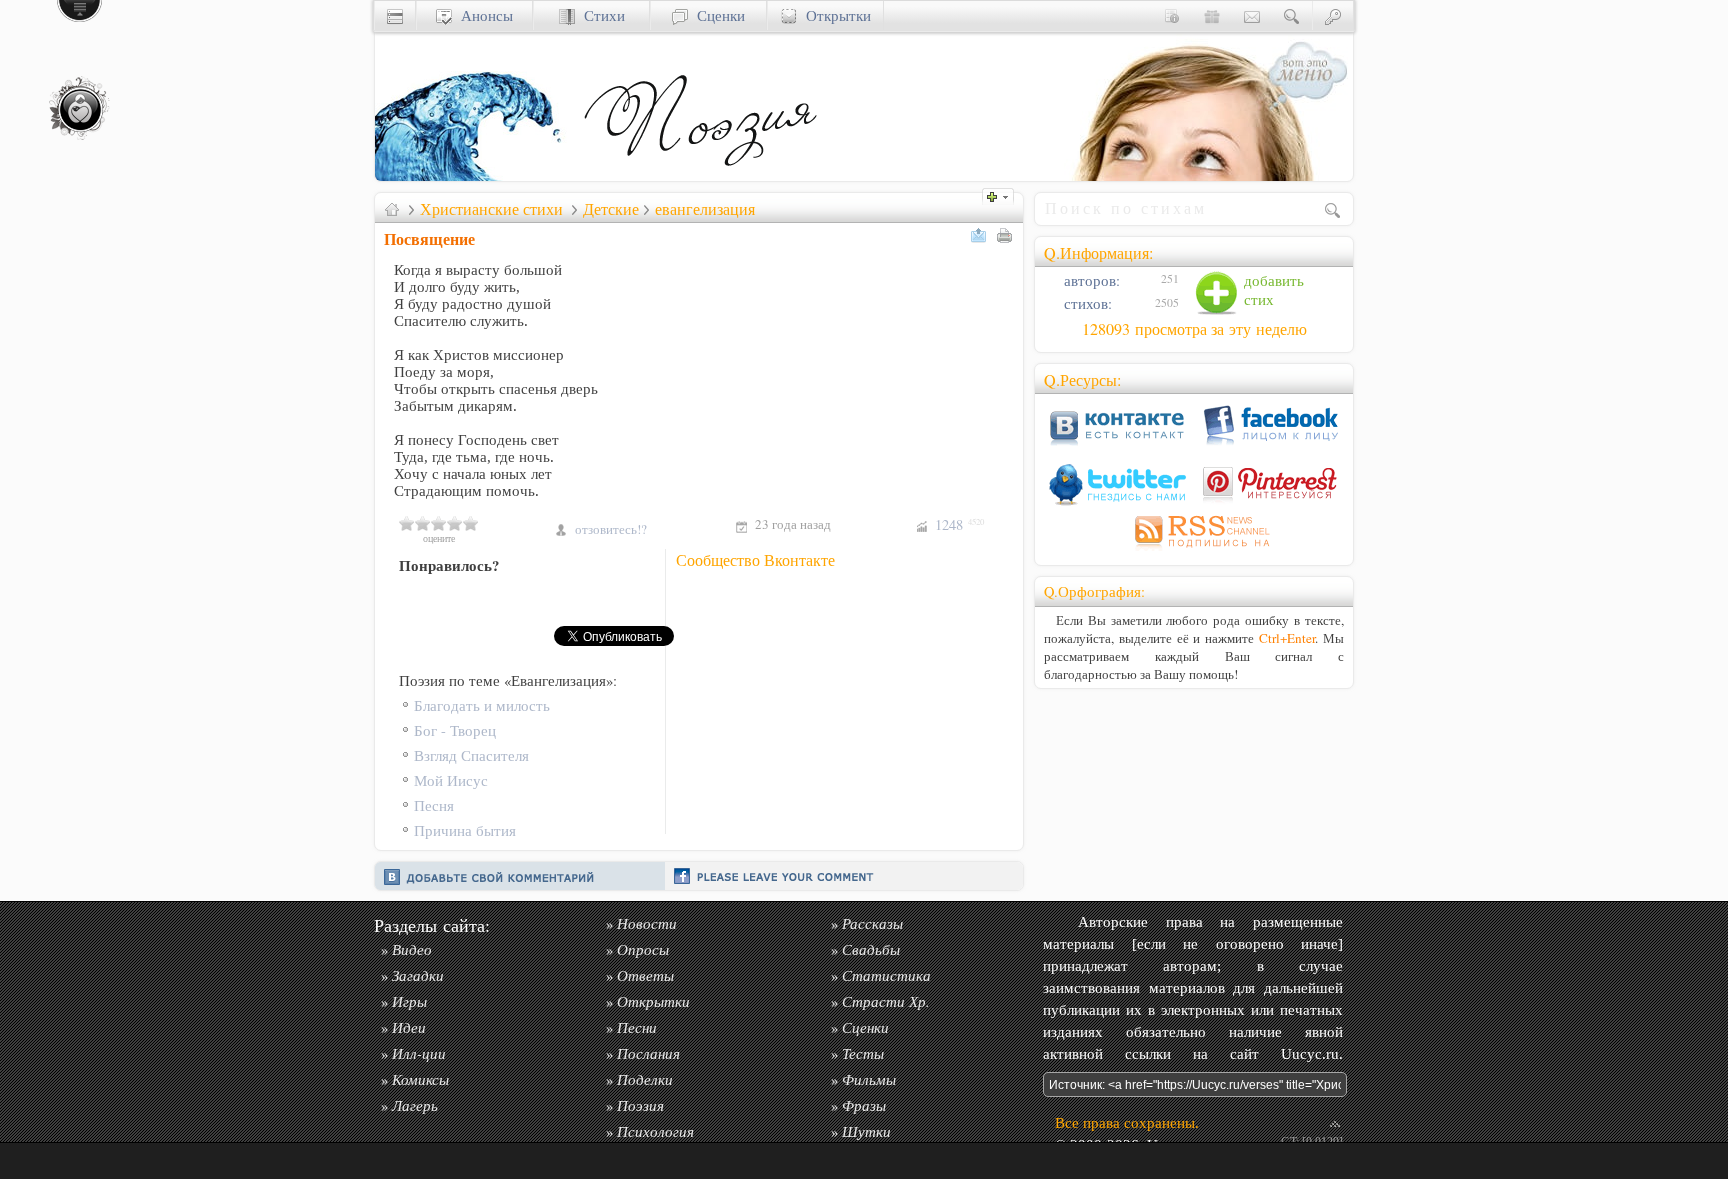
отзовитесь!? (611, 529)
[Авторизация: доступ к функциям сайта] (1333, 15)
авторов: (1090, 280)
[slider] (439, 523)
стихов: (1086, 303)
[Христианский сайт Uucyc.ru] (475, 175)
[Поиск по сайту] (1292, 15)
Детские (611, 209)
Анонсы (482, 15)
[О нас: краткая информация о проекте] (1172, 15)
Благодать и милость (482, 705)
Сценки (716, 15)
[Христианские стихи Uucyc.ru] (700, 175)
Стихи (600, 15)
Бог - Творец (455, 730)
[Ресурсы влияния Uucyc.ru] (392, 209)
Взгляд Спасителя (471, 755)
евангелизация (705, 209)
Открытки (834, 15)
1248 (959, 524)
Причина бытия (465, 830)
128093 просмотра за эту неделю (1194, 329)
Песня (434, 805)
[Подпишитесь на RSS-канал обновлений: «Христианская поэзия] (1194, 550)
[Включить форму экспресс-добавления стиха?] (1003, 194)
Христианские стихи (491, 209)
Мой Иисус (451, 780)
